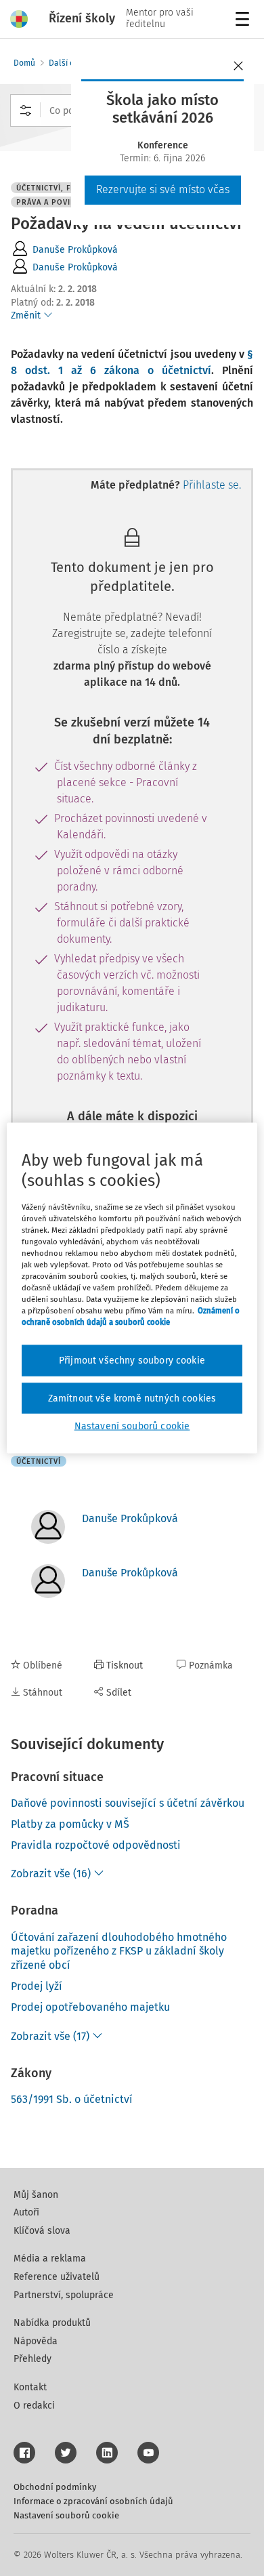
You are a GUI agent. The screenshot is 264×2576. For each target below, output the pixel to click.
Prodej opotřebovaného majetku (90, 2007)
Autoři (26, 2212)
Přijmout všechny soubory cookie (132, 1361)
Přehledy (32, 2359)
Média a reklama (50, 2258)
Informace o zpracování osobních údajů (93, 2501)
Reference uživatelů (57, 2277)
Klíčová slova (42, 2231)
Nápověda (36, 2341)
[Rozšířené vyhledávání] (26, 110)
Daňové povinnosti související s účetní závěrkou (128, 1803)
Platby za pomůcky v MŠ (70, 1824)
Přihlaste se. (212, 485)
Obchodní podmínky (55, 2487)
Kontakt (30, 2387)
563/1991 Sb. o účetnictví (72, 2099)
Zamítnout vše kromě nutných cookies (132, 1398)
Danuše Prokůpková (75, 250)
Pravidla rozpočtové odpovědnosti (96, 1845)
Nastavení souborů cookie (66, 2515)
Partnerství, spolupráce (64, 2295)
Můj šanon (36, 2195)
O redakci (34, 2406)
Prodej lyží (37, 1986)
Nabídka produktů (52, 2323)
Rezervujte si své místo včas (163, 189)
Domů (24, 63)
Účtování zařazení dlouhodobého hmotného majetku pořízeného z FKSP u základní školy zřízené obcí (119, 1951)
